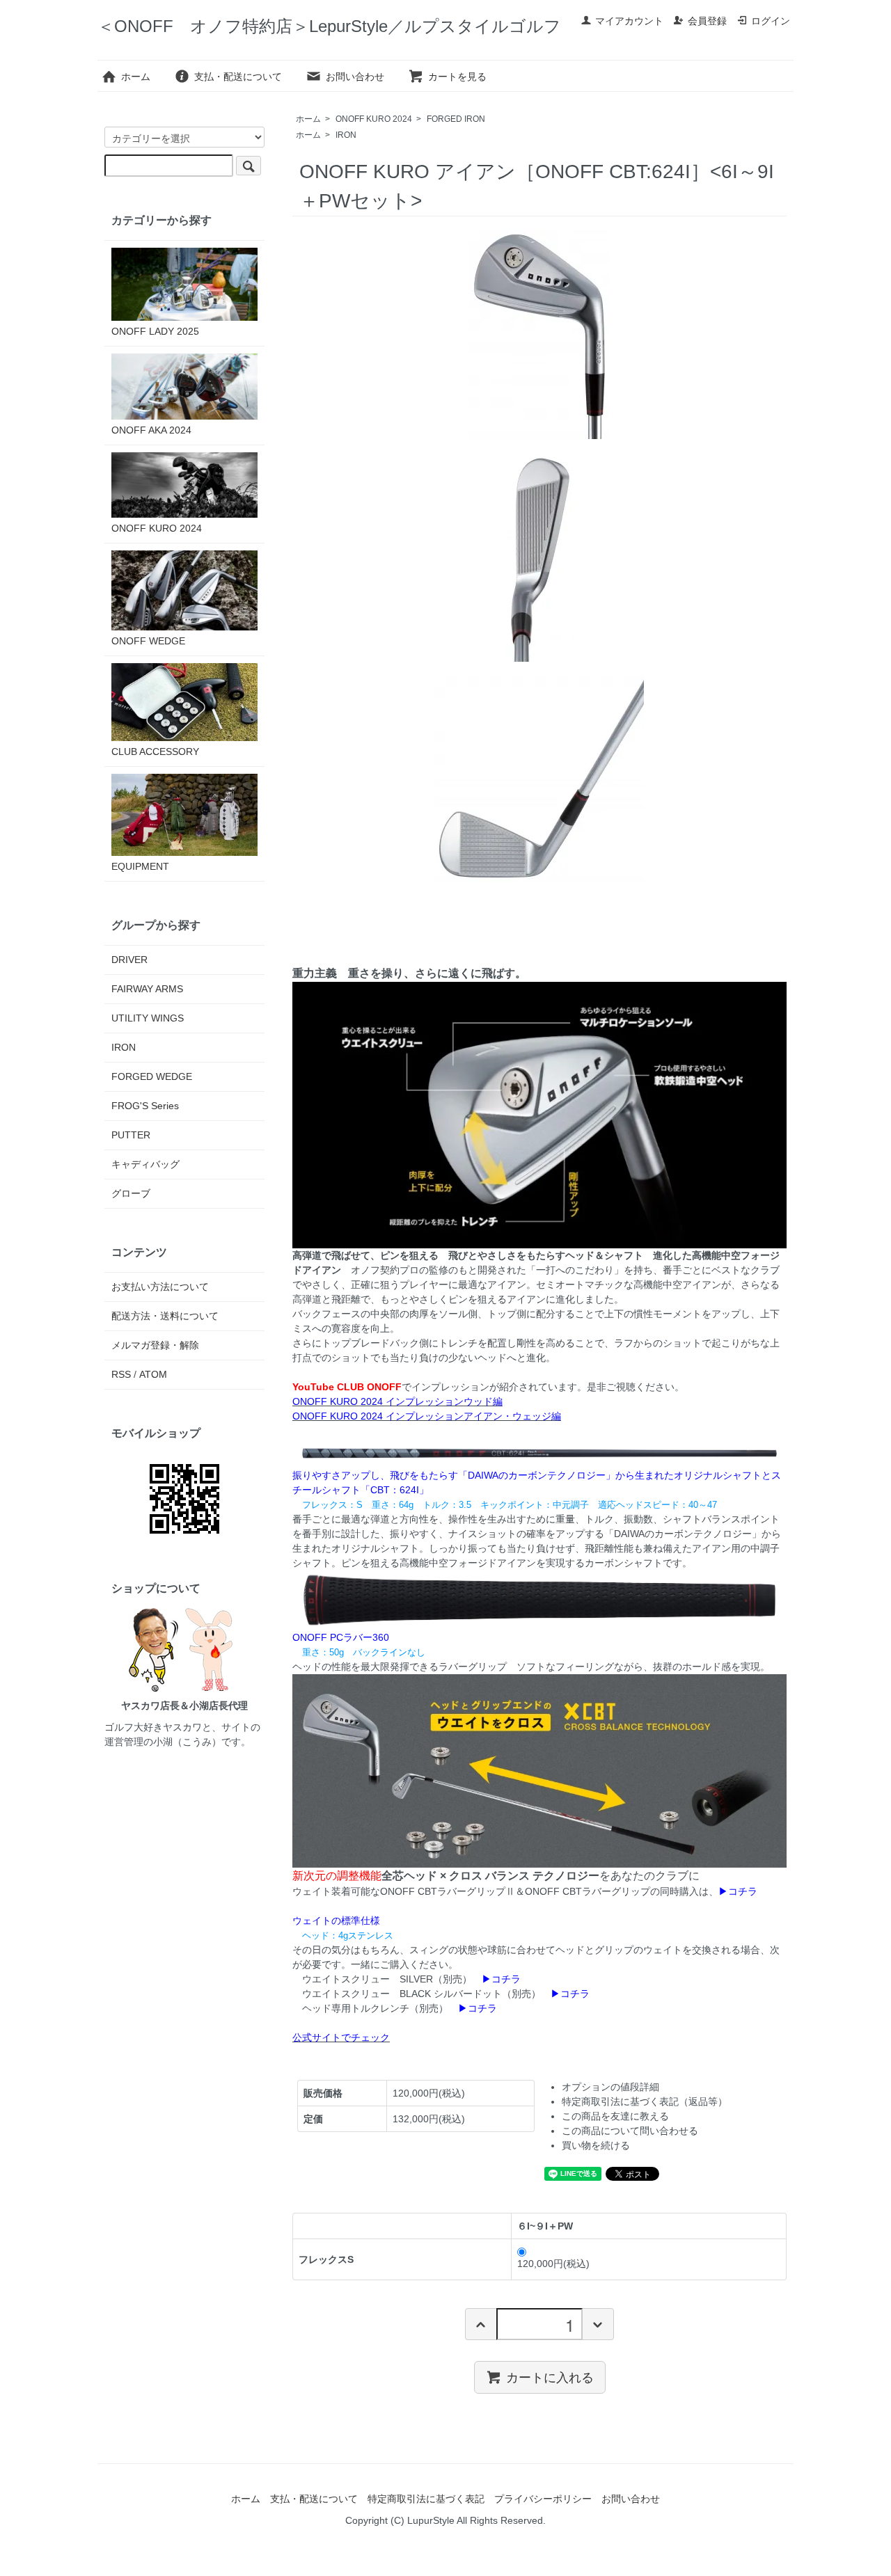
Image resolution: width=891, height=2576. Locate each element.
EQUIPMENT (140, 866)
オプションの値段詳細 (610, 2087)
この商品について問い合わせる (630, 2131)
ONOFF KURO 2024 (374, 119)
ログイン (771, 21)
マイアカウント (629, 21)
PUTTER (131, 1135)
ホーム (136, 77)
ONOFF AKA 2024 (151, 430)
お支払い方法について (160, 1287)
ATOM (153, 1374)
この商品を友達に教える (615, 2116)
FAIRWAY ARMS (147, 989)
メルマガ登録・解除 (155, 1345)
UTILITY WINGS (148, 1018)
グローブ (131, 1193)
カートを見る (457, 77)
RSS (121, 1374)
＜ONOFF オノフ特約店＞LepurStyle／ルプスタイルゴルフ (329, 26)
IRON (346, 135)
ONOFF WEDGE (148, 641)
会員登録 (707, 21)
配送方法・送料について (165, 1316)
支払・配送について (238, 77)
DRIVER (129, 960)
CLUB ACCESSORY (155, 752)
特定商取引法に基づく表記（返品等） (645, 2101)
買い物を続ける (596, 2145)
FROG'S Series (145, 1106)
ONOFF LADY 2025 (155, 331)
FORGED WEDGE (152, 1076)
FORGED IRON (456, 119)
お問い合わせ (355, 77)
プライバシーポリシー (543, 2499)
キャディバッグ (145, 1164)
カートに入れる (550, 2377)
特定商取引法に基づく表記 (426, 2499)
